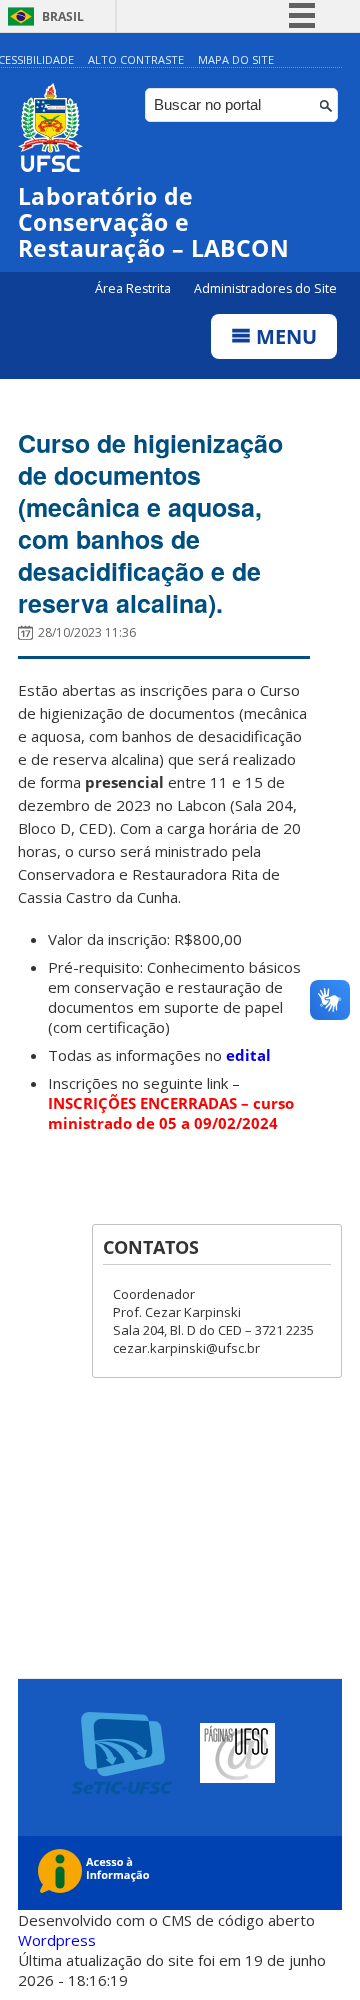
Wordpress (57, 1940)
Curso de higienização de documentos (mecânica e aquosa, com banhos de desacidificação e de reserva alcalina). (150, 523)
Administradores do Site (265, 288)
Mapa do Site (236, 59)
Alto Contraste (136, 59)
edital (248, 1055)
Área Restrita (134, 288)
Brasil (63, 16)
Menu (284, 336)
